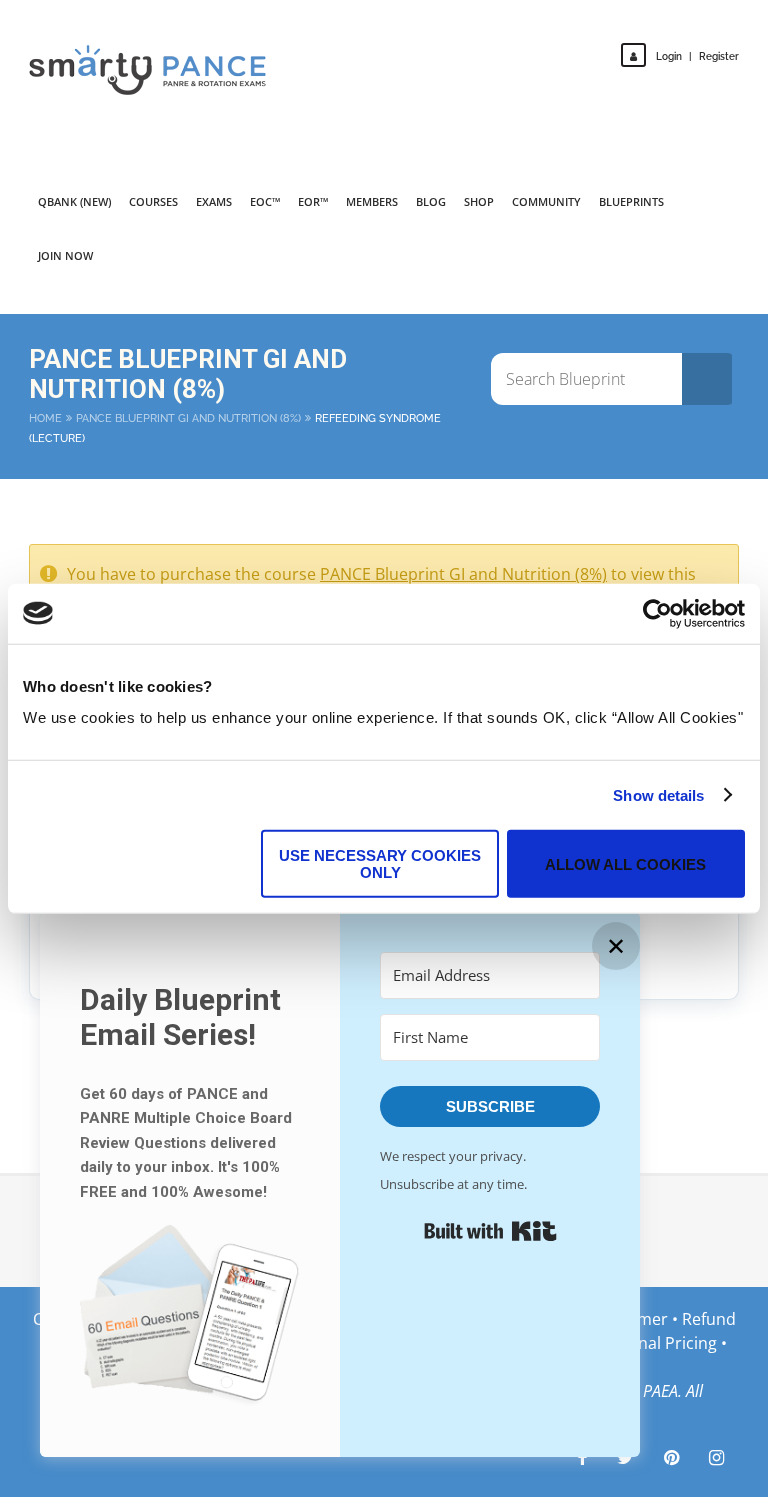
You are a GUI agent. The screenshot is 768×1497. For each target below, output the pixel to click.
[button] (190, 1320)
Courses (153, 201)
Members (372, 201)
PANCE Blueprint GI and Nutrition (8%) (188, 418)
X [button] (748, 19)
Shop (479, 201)
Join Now (65, 255)
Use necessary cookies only (380, 864)
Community (546, 201)
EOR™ (313, 201)
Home (45, 418)
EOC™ (265, 201)
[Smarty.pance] (716, 1457)
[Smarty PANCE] (159, 70)
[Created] (671, 1457)
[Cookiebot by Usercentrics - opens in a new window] (657, 613)
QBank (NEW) (74, 201)
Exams (214, 201)
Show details (658, 794)
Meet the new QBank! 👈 (641, 29)
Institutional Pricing (643, 1343)
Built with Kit (490, 1231)
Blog (431, 201)
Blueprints (631, 201)
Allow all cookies (625, 863)
